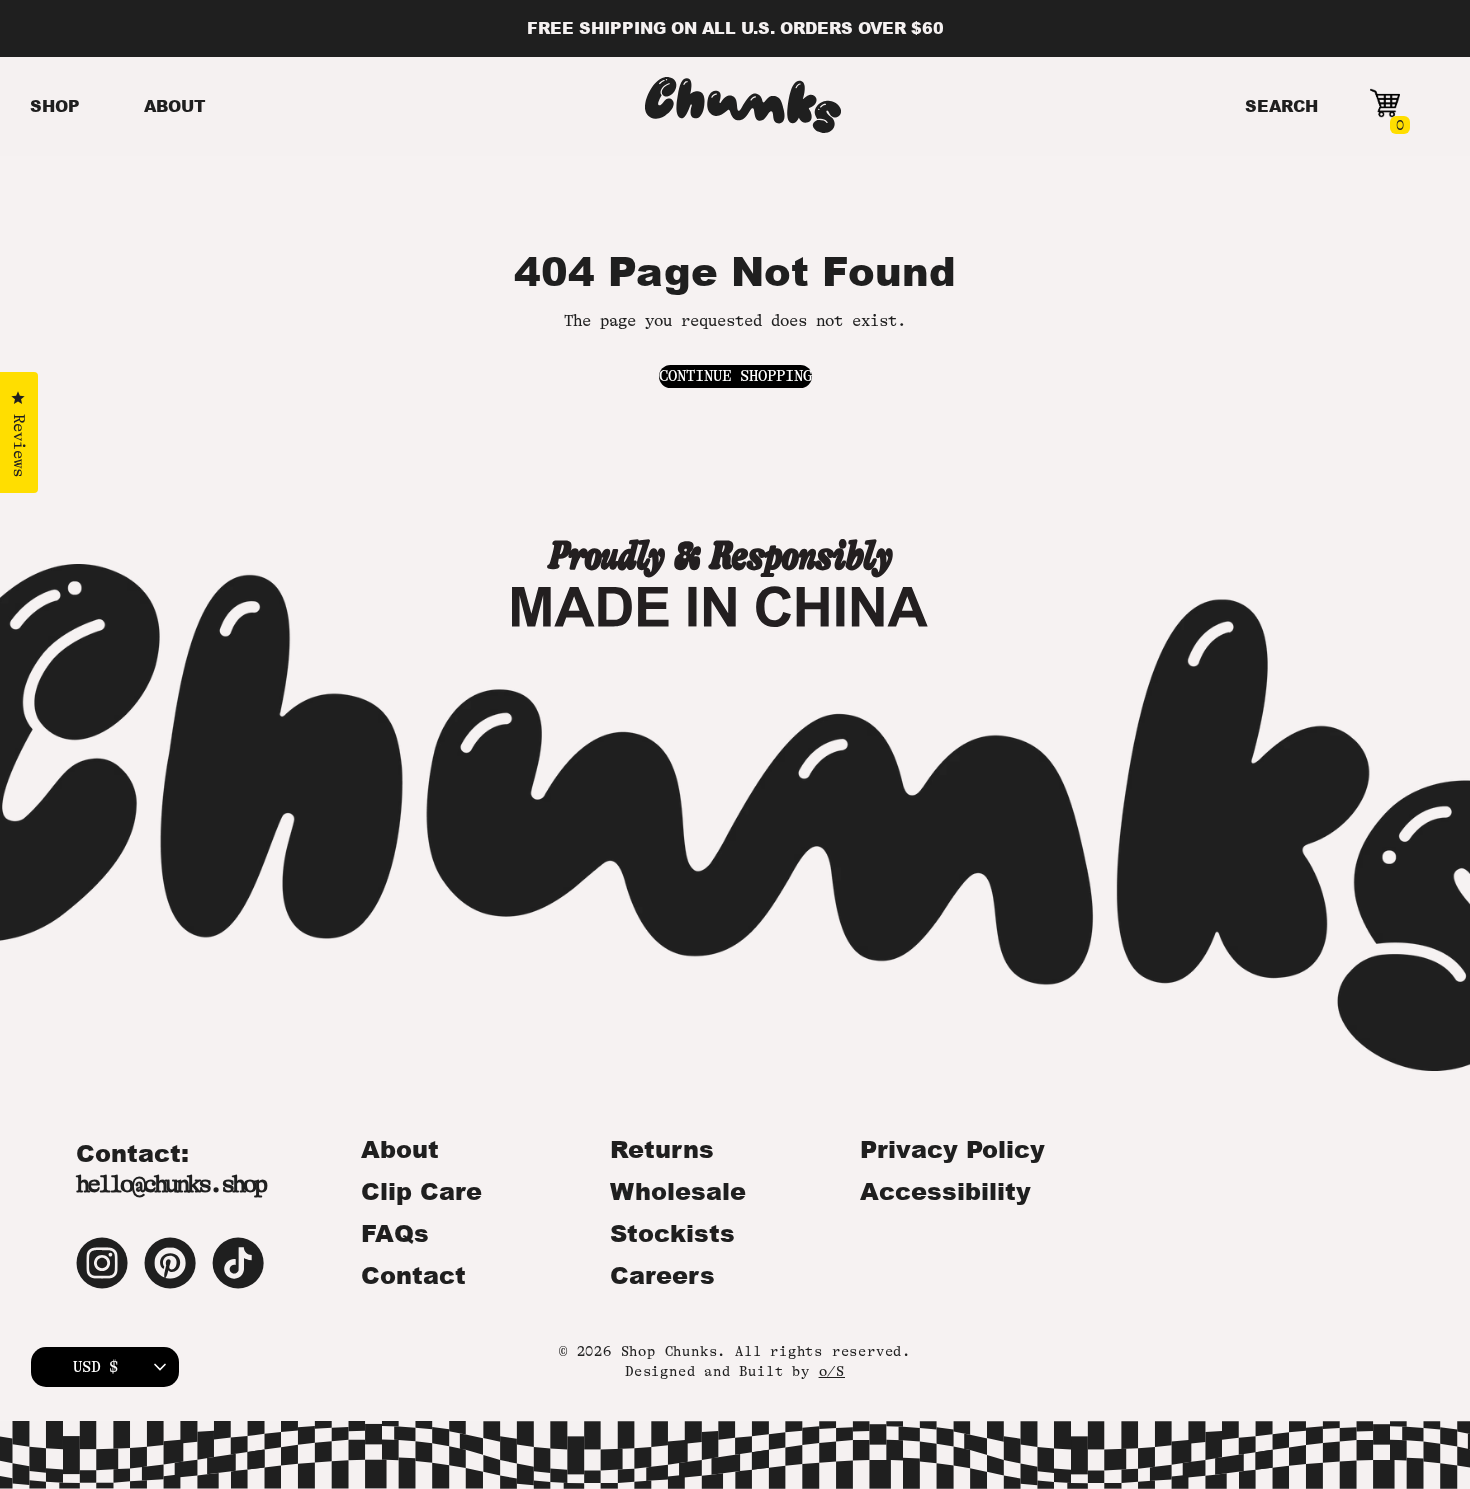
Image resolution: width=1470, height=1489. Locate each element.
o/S (832, 1371)
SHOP (55, 105)
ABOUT (175, 105)
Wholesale (678, 1191)
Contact (413, 1275)
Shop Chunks (669, 1351)
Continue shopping (735, 376)
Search (1281, 105)
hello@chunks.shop (170, 1184)
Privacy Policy (952, 1149)
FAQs (395, 1233)
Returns (662, 1149)
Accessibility (945, 1191)
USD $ (95, 1367)
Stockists (672, 1233)
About (400, 1149)
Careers (662, 1275)
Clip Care (421, 1191)
